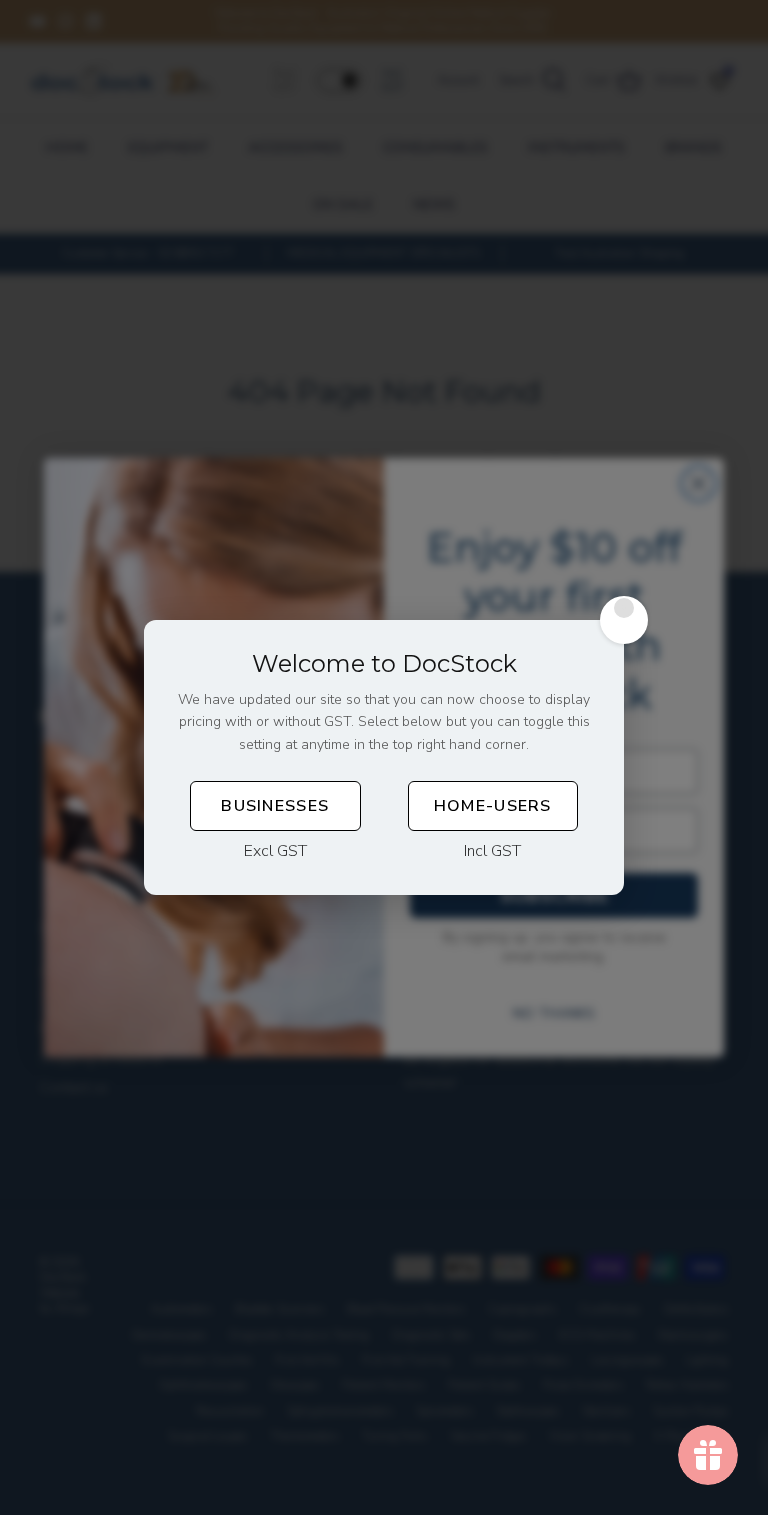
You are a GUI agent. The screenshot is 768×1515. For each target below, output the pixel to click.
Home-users (493, 806)
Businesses (275, 806)
